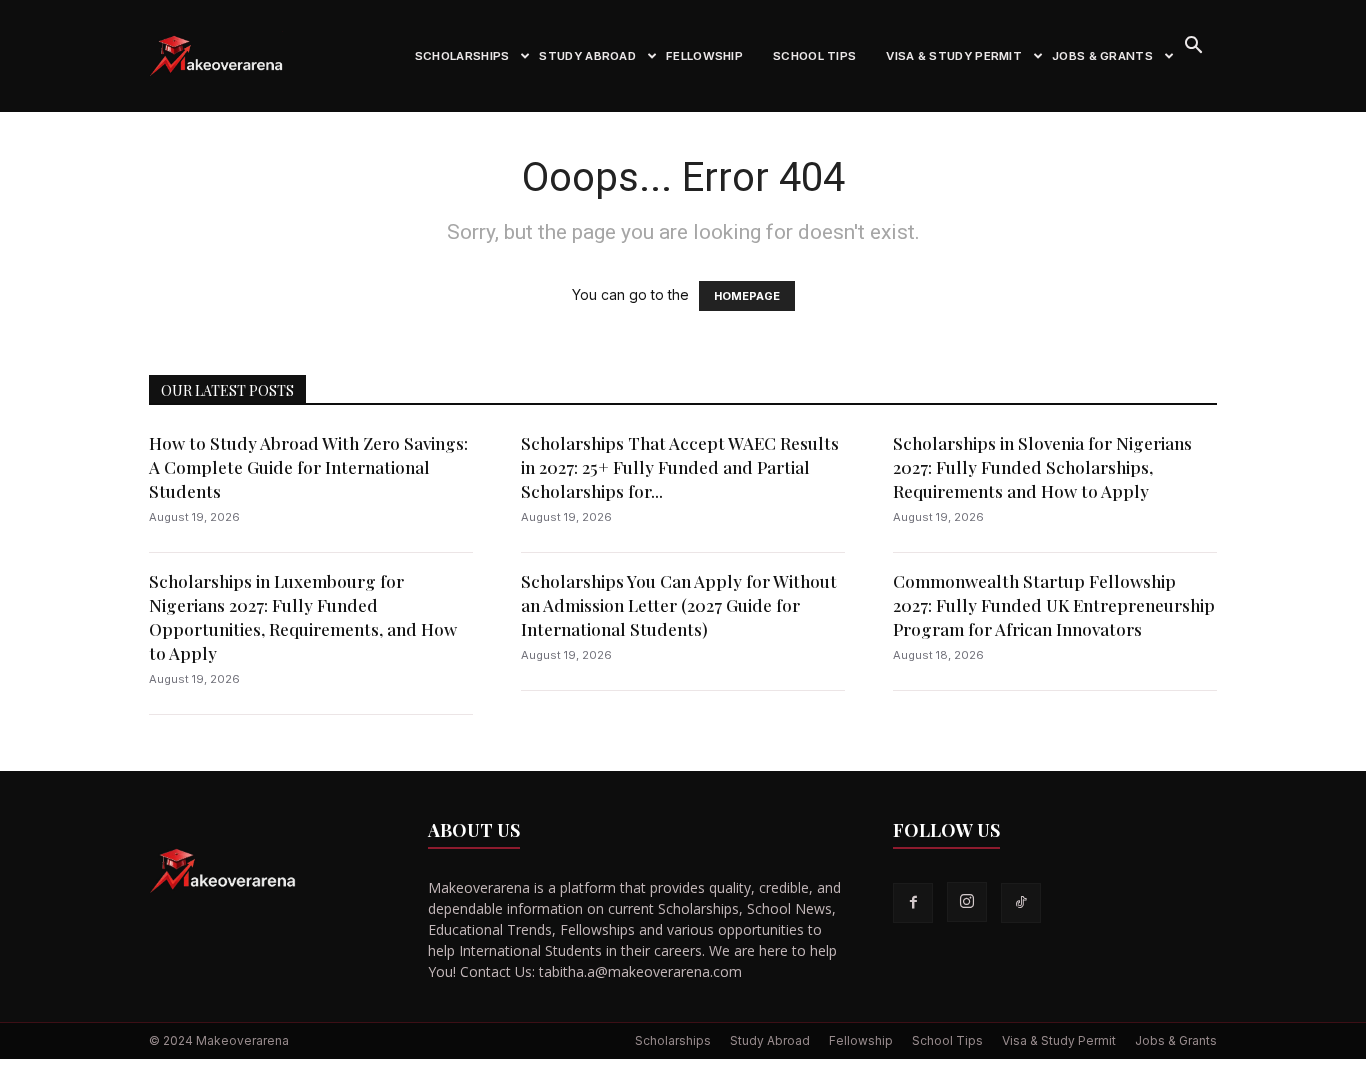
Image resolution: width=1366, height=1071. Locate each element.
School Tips (814, 56)
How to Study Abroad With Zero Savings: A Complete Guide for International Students (308, 467)
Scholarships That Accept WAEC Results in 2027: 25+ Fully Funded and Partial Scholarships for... (680, 467)
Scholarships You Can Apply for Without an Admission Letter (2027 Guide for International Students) (679, 605)
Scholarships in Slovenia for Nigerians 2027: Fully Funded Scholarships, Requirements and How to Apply (1042, 467)
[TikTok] (1021, 903)
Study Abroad (587, 56)
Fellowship (704, 56)
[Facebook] (913, 903)
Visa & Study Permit (954, 56)
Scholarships (462, 56)
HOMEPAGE (747, 296)
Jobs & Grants (1102, 56)
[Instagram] (967, 902)
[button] (1193, 47)
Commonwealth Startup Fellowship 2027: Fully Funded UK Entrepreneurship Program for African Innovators (1054, 605)
